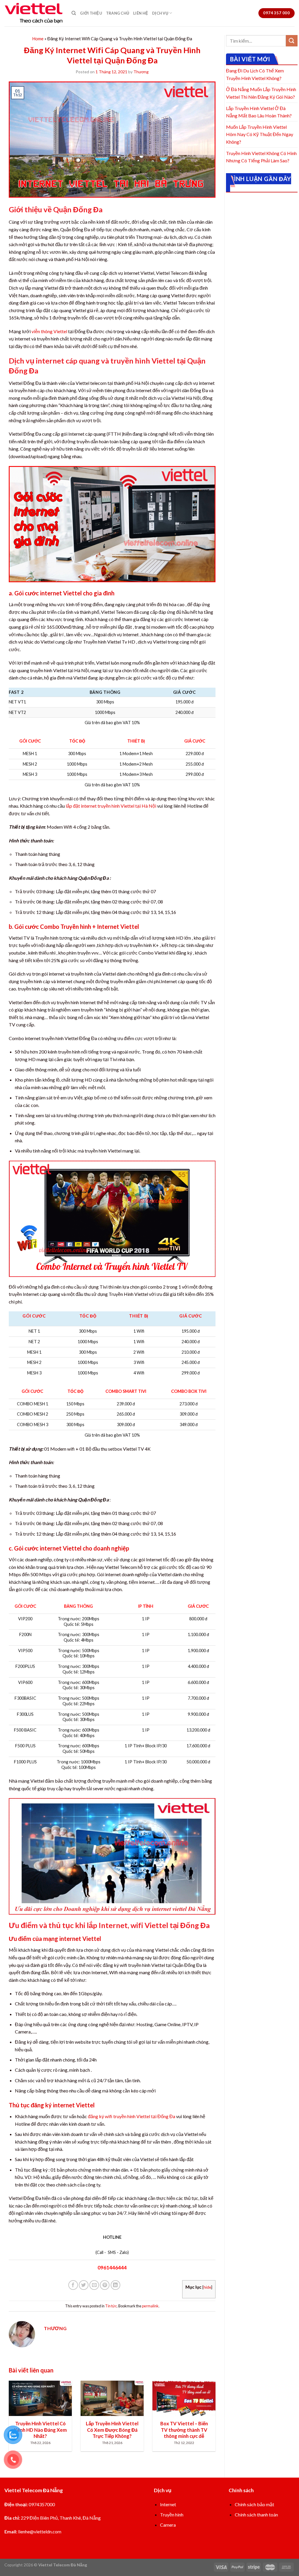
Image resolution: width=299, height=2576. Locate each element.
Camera (168, 2525)
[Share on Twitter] (84, 2285)
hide (207, 2287)
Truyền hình (172, 2515)
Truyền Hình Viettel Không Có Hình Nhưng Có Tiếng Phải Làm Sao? (261, 157)
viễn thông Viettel (49, 331)
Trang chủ (118, 13)
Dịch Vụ (160, 13)
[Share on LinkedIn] (115, 2285)
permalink (150, 2306)
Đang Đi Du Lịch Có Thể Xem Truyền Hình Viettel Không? (255, 74)
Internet (168, 2504)
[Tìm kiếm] (74, 13)
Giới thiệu (91, 13)
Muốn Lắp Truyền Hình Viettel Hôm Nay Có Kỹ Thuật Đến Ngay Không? (260, 134)
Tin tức (111, 2306)
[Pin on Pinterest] (105, 2285)
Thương (141, 72)
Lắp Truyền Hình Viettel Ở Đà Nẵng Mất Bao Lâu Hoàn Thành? (259, 112)
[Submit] (292, 41)
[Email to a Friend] (94, 2285)
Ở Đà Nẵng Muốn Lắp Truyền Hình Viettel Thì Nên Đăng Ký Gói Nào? (261, 93)
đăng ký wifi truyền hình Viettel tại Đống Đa (132, 2116)
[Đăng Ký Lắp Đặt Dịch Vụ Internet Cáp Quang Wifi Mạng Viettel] (34, 13)
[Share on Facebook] (73, 2285)
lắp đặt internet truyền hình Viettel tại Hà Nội (111, 806)
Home (38, 39)
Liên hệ (141, 13)
